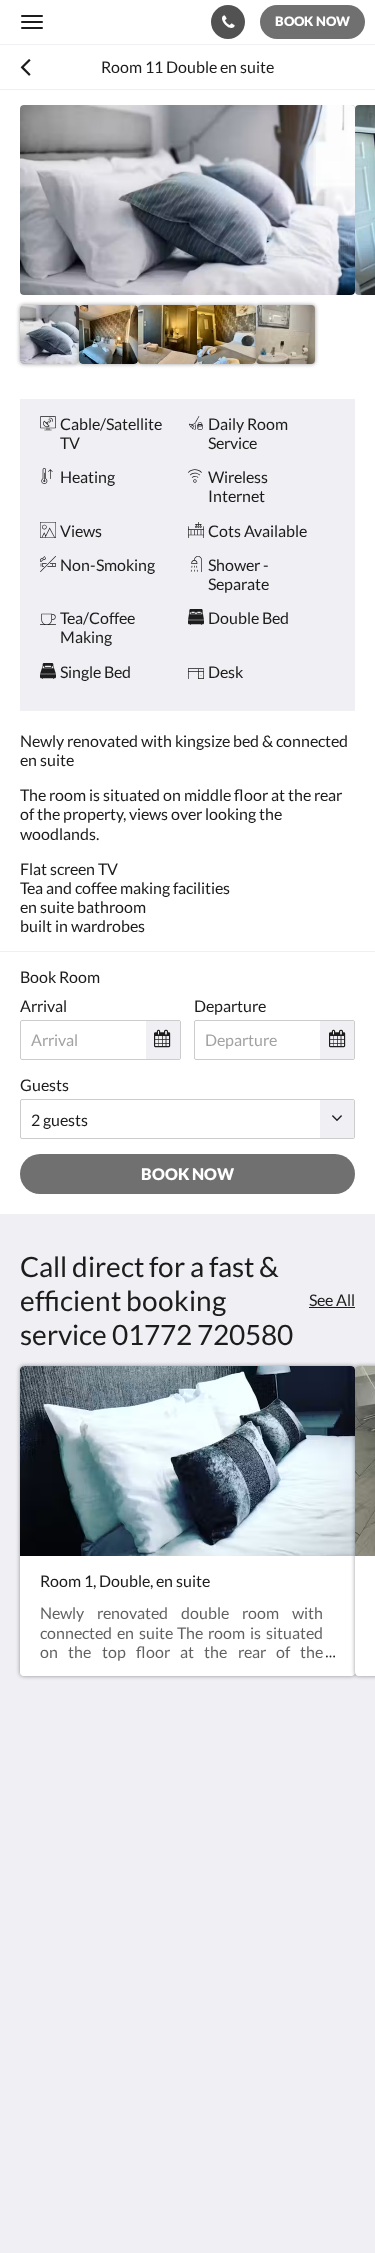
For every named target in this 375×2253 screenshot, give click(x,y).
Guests (44, 1084)
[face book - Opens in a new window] (40, 1977)
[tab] (187, 2037)
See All (332, 1299)
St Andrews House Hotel (117, 21)
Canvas (130, 2198)
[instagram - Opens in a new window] (95, 1977)
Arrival (43, 1005)
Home (41, 2070)
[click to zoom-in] (187, 200)
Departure (230, 1005)
